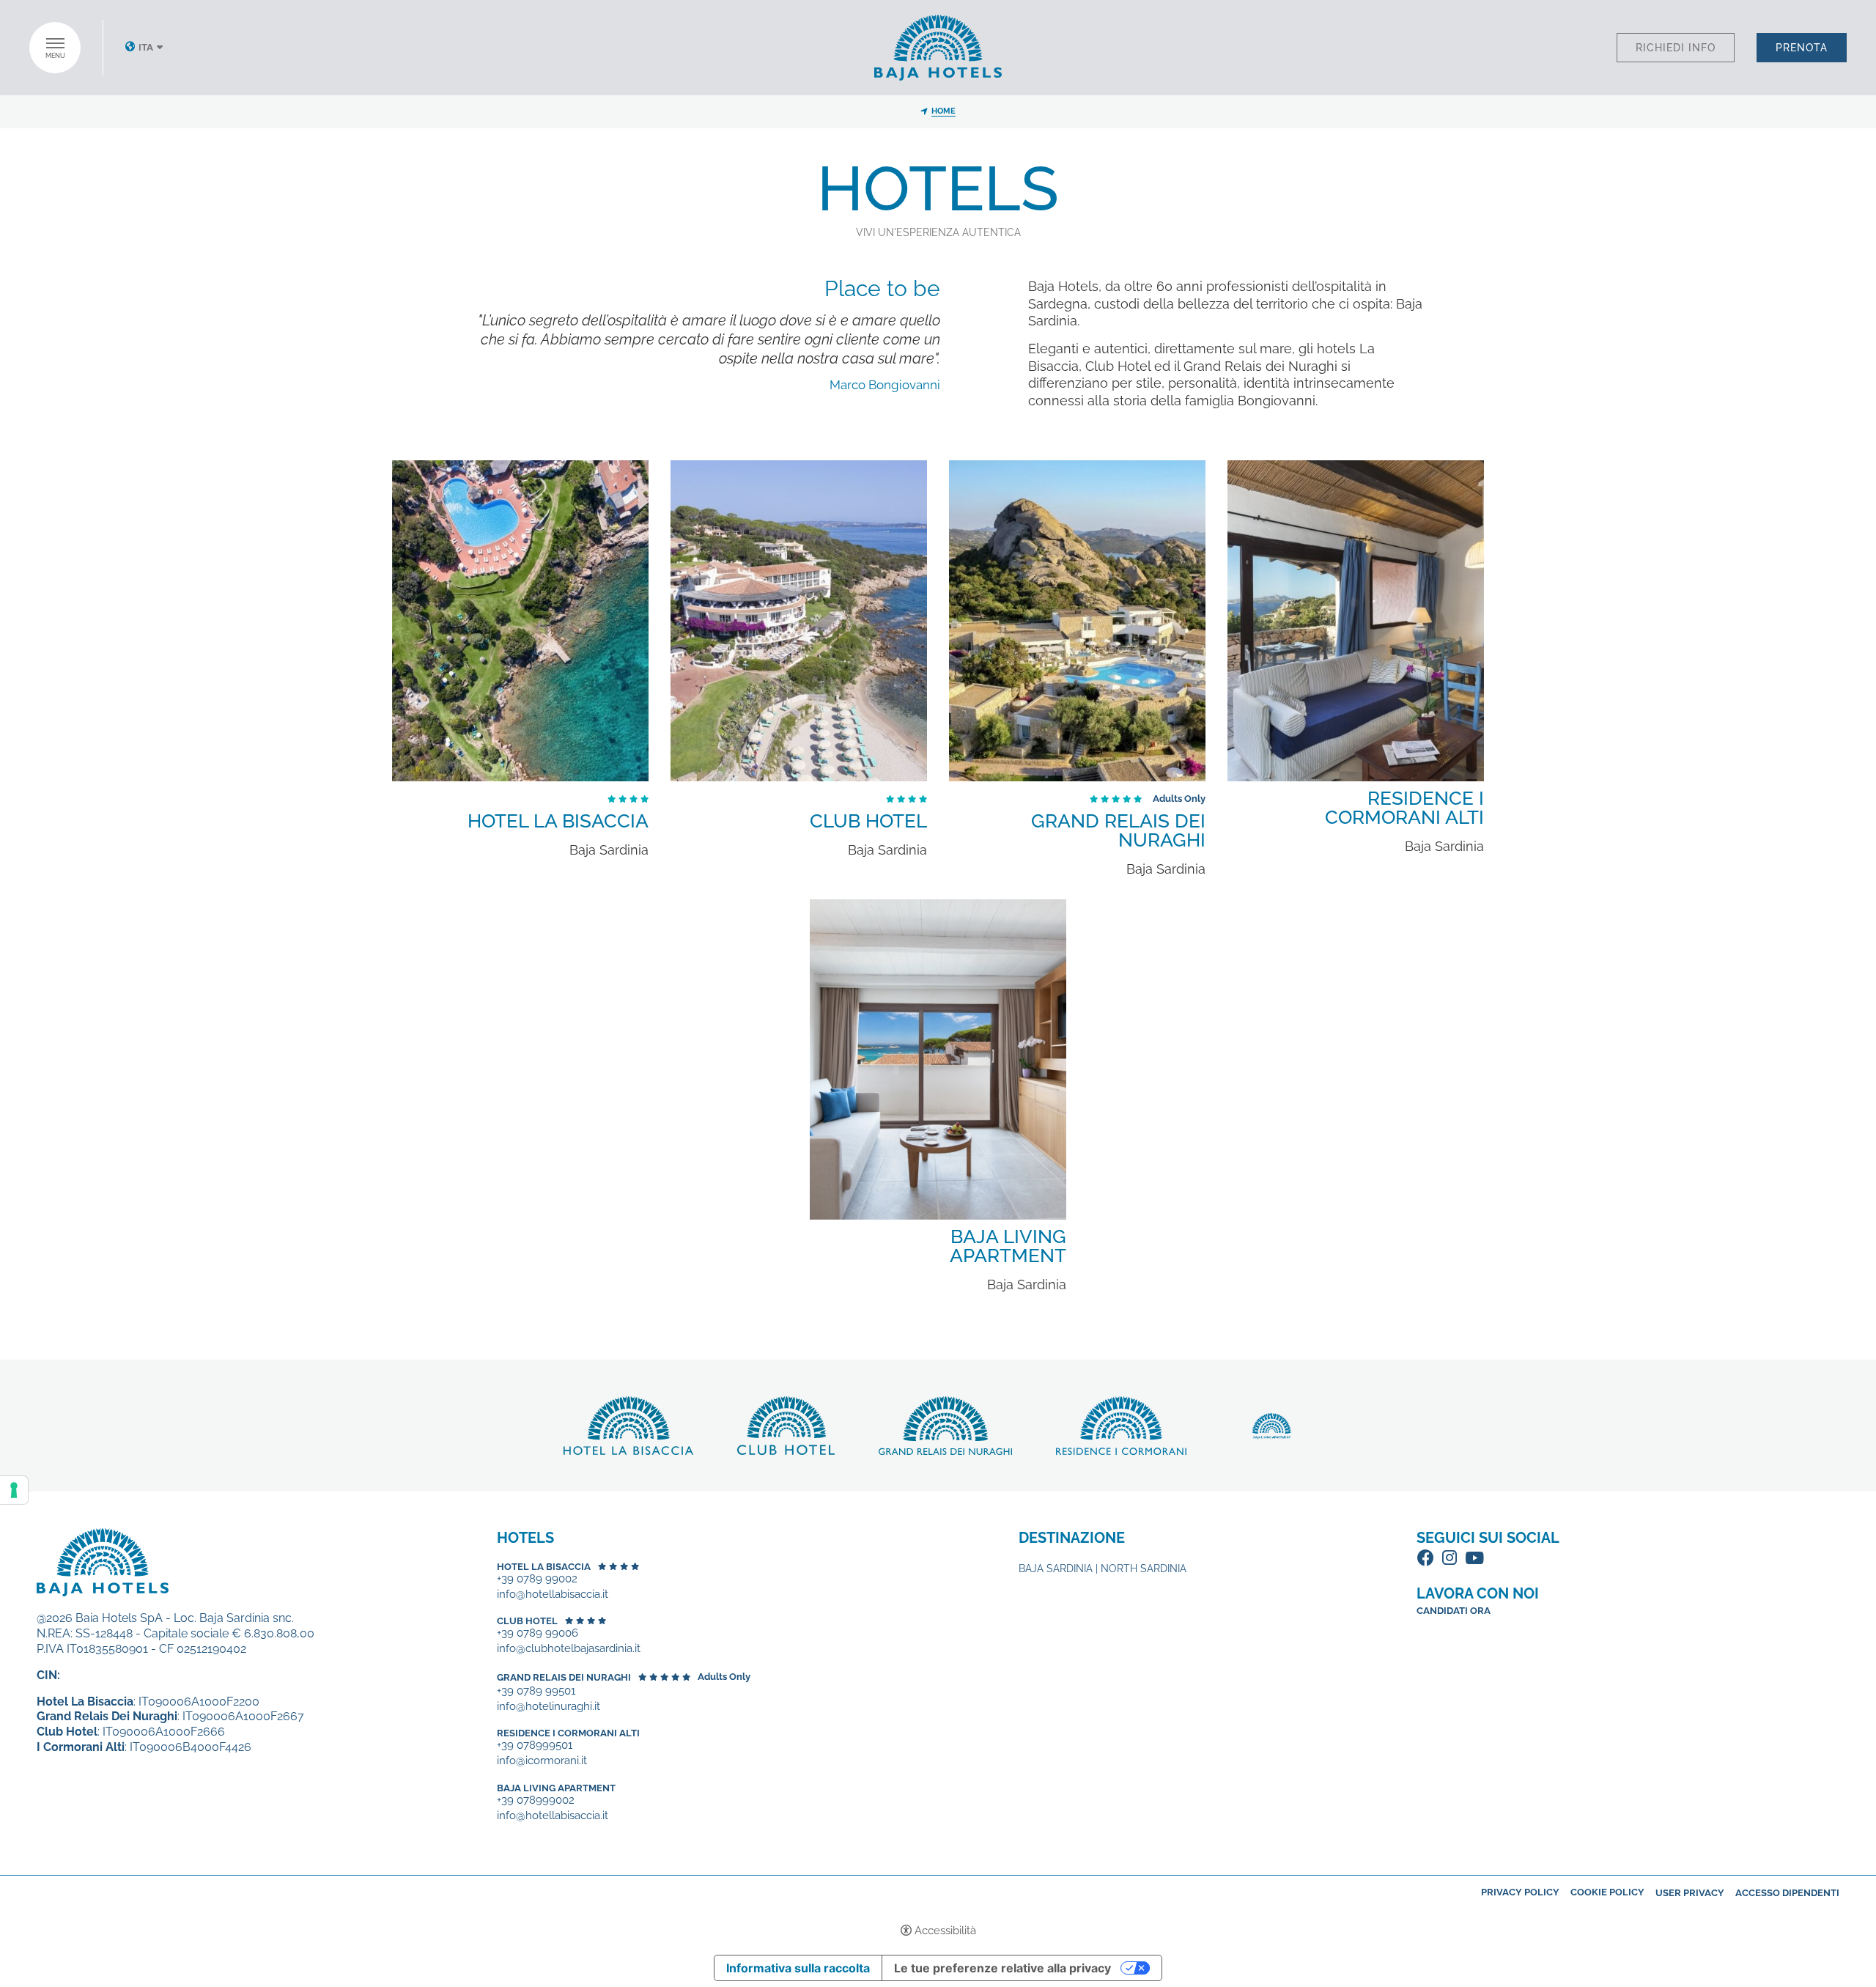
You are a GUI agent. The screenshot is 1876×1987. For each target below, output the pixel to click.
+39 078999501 (535, 1745)
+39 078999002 (536, 1800)
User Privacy (1690, 1893)
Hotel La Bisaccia (558, 821)
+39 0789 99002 (537, 1579)
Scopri (520, 621)
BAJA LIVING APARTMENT (1008, 1246)
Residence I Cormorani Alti (1404, 808)
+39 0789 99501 (536, 1691)
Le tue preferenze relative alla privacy (1002, 1968)
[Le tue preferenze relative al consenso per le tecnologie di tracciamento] (14, 1490)
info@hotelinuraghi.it (549, 1707)
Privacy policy (1520, 1892)
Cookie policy (1607, 1892)
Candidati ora (1454, 1611)
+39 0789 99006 (538, 1633)
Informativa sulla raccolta (798, 1968)
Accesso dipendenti (1787, 1893)
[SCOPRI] (520, 621)
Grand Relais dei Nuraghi (1118, 830)
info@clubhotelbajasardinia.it (569, 1649)
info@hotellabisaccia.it (553, 1595)
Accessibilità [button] (945, 1931)
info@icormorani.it (542, 1761)
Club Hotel (868, 821)
